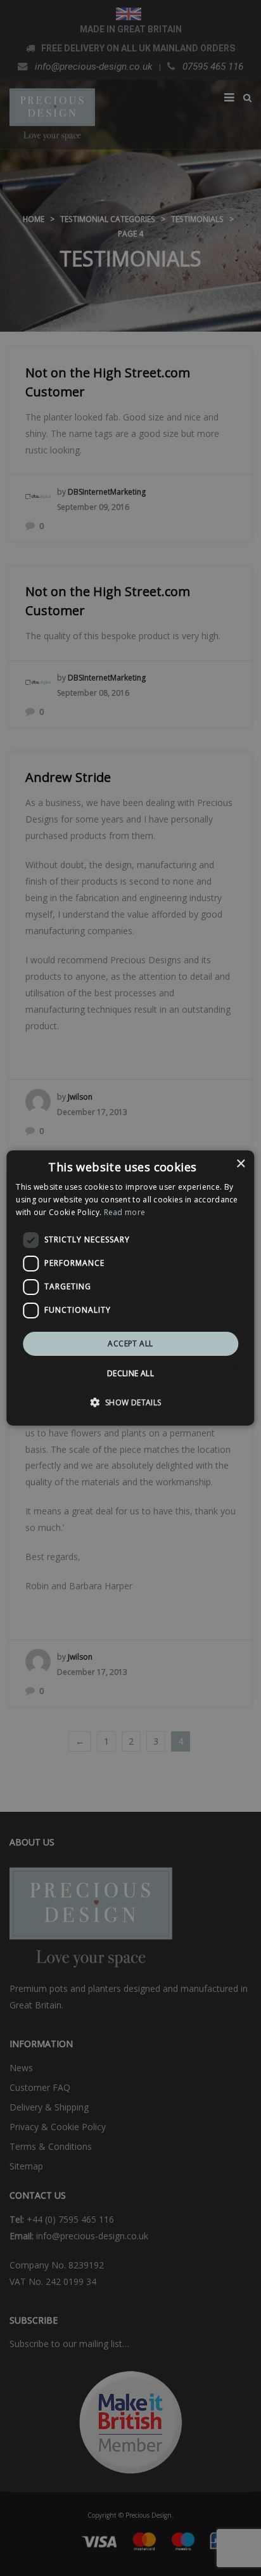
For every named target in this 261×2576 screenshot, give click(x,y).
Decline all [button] (130, 1373)
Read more (125, 1212)
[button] (130, 1402)
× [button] (240, 1164)
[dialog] (130, 1288)
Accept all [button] (130, 1343)
